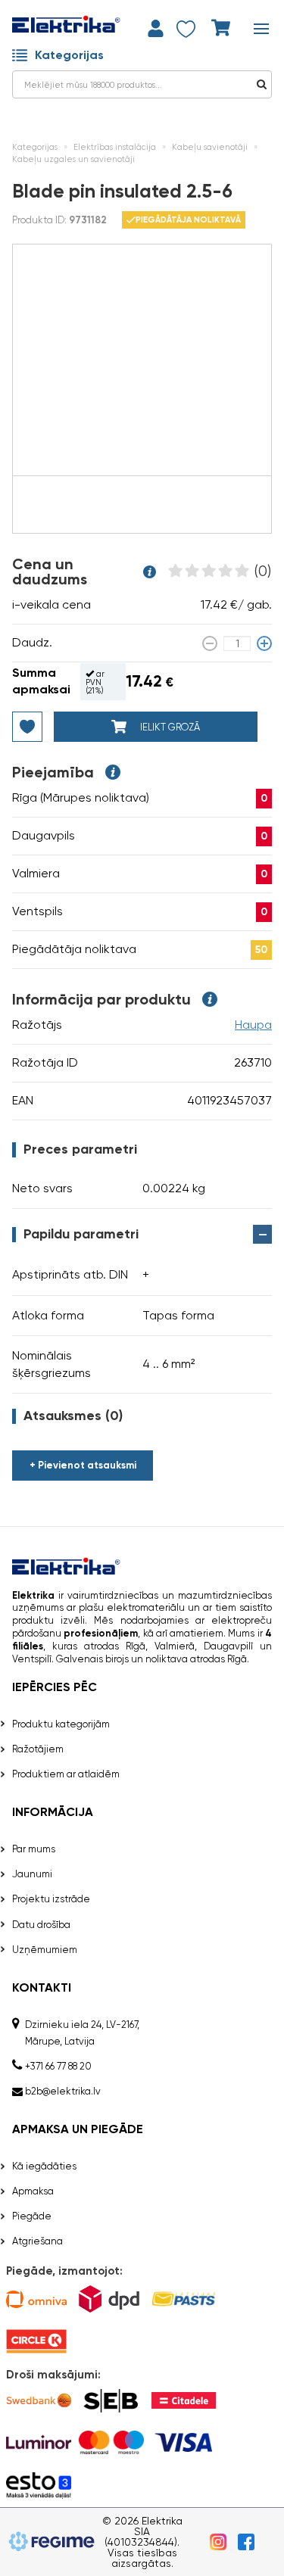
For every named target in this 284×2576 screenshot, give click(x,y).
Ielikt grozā (169, 727)
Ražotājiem (38, 1749)
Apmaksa (33, 2191)
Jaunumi (32, 1874)
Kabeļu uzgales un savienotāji (73, 159)
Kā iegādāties (44, 2166)
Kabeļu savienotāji (210, 147)
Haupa (253, 1025)
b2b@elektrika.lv (63, 2091)
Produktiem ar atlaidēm (66, 1774)
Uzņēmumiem (45, 1950)
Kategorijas (69, 55)
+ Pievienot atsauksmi (83, 1465)
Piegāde (32, 2216)
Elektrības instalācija (115, 147)
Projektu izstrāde (51, 1899)
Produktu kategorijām (61, 1724)
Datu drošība (41, 1925)
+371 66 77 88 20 (58, 2066)
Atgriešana (37, 2241)
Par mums (34, 1849)
